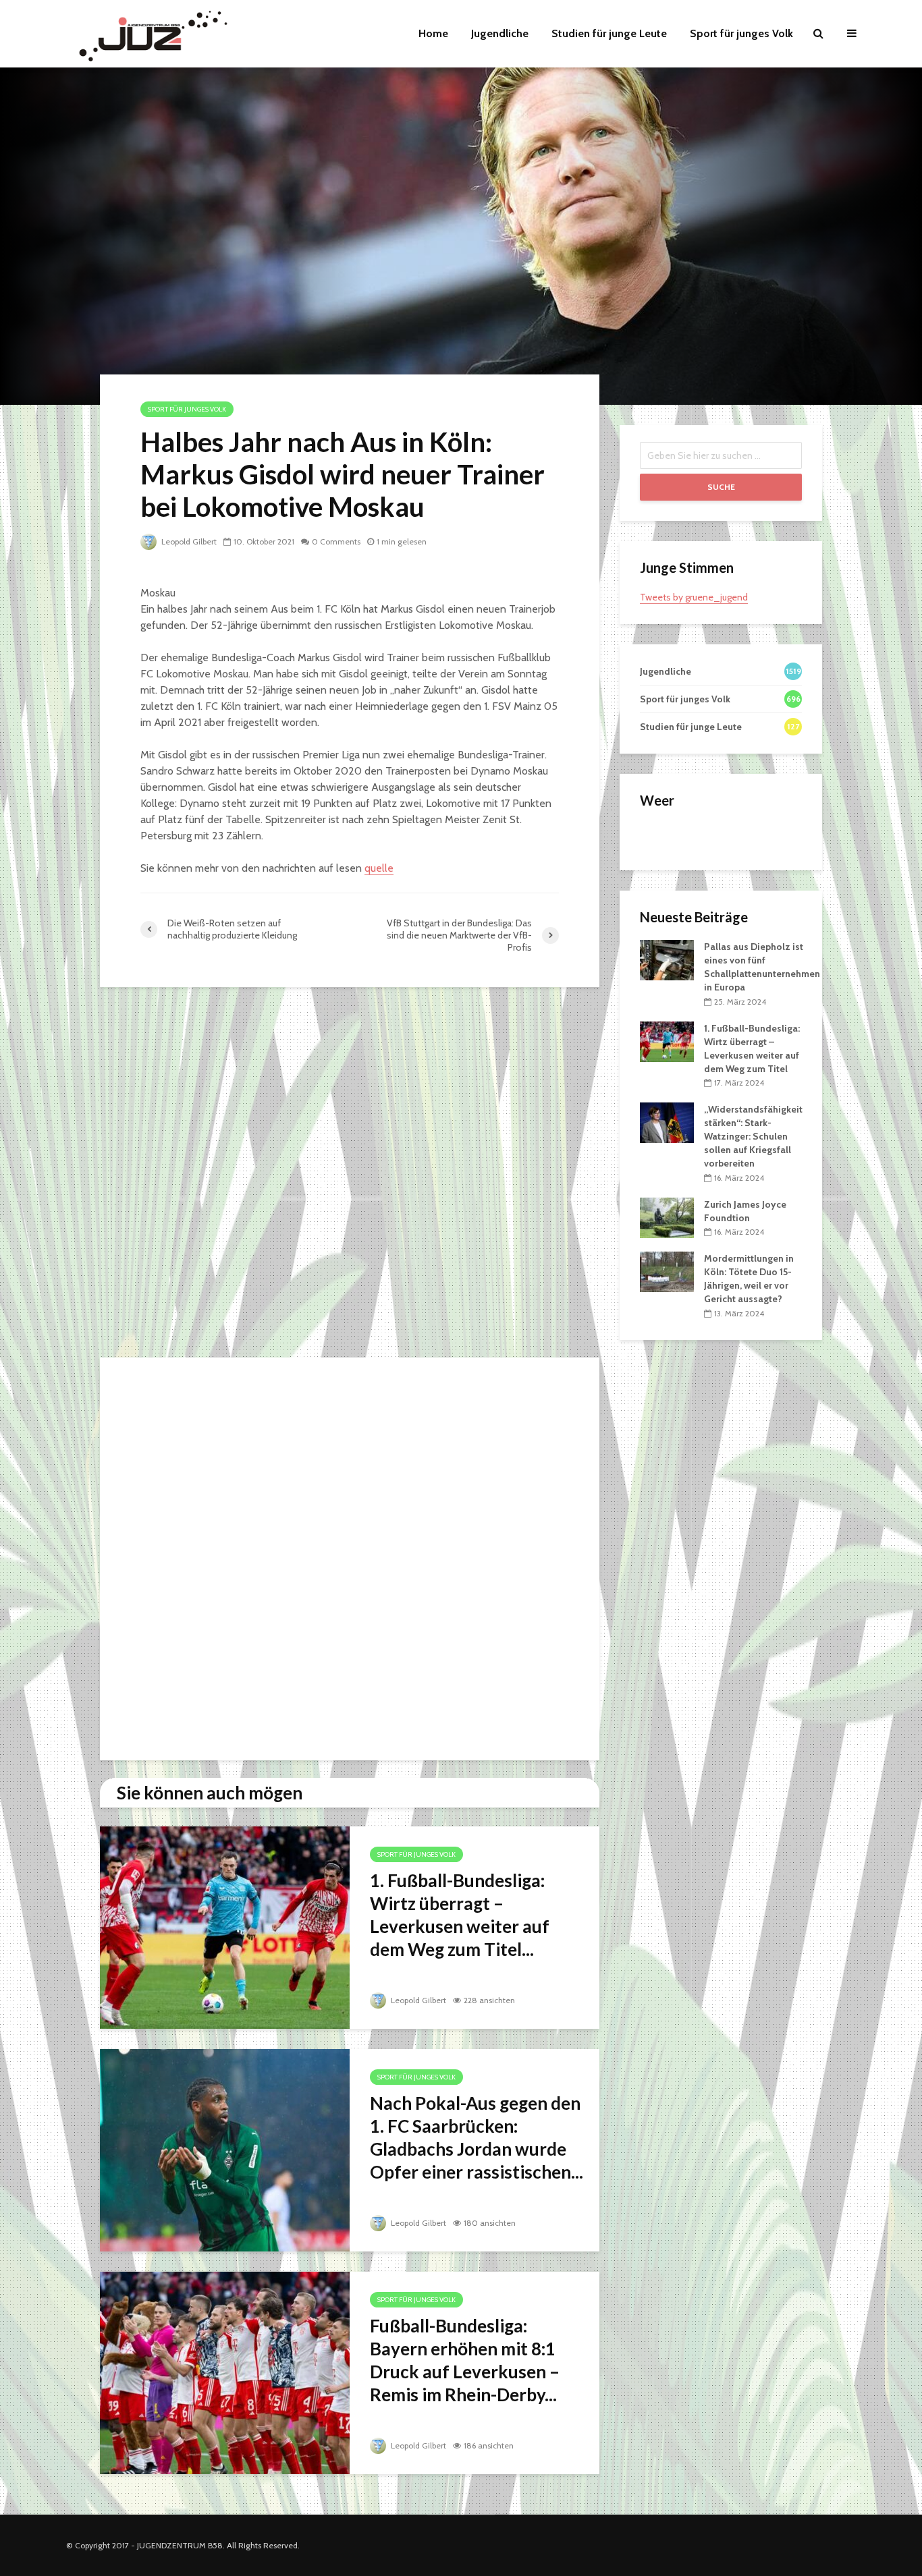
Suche (721, 487)
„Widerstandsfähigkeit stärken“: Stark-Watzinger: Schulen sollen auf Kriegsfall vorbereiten (753, 1136)
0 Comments (336, 541)
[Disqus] (350, 1176)
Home (433, 33)
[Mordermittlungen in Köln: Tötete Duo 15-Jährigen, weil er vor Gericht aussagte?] (667, 1271)
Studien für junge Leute (609, 33)
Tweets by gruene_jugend (694, 597)
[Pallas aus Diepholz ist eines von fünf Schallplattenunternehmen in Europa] (667, 959)
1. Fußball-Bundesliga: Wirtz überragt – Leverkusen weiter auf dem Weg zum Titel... (460, 1915)
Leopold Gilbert (188, 541)
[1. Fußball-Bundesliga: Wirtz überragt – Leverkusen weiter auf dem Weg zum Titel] (225, 1927)
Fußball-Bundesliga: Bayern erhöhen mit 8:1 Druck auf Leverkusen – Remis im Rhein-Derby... (465, 2360)
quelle (379, 868)
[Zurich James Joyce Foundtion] (667, 1216)
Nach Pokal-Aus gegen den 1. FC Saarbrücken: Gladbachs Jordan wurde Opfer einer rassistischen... (477, 2137)
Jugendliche (500, 33)
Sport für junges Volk (741, 33)
